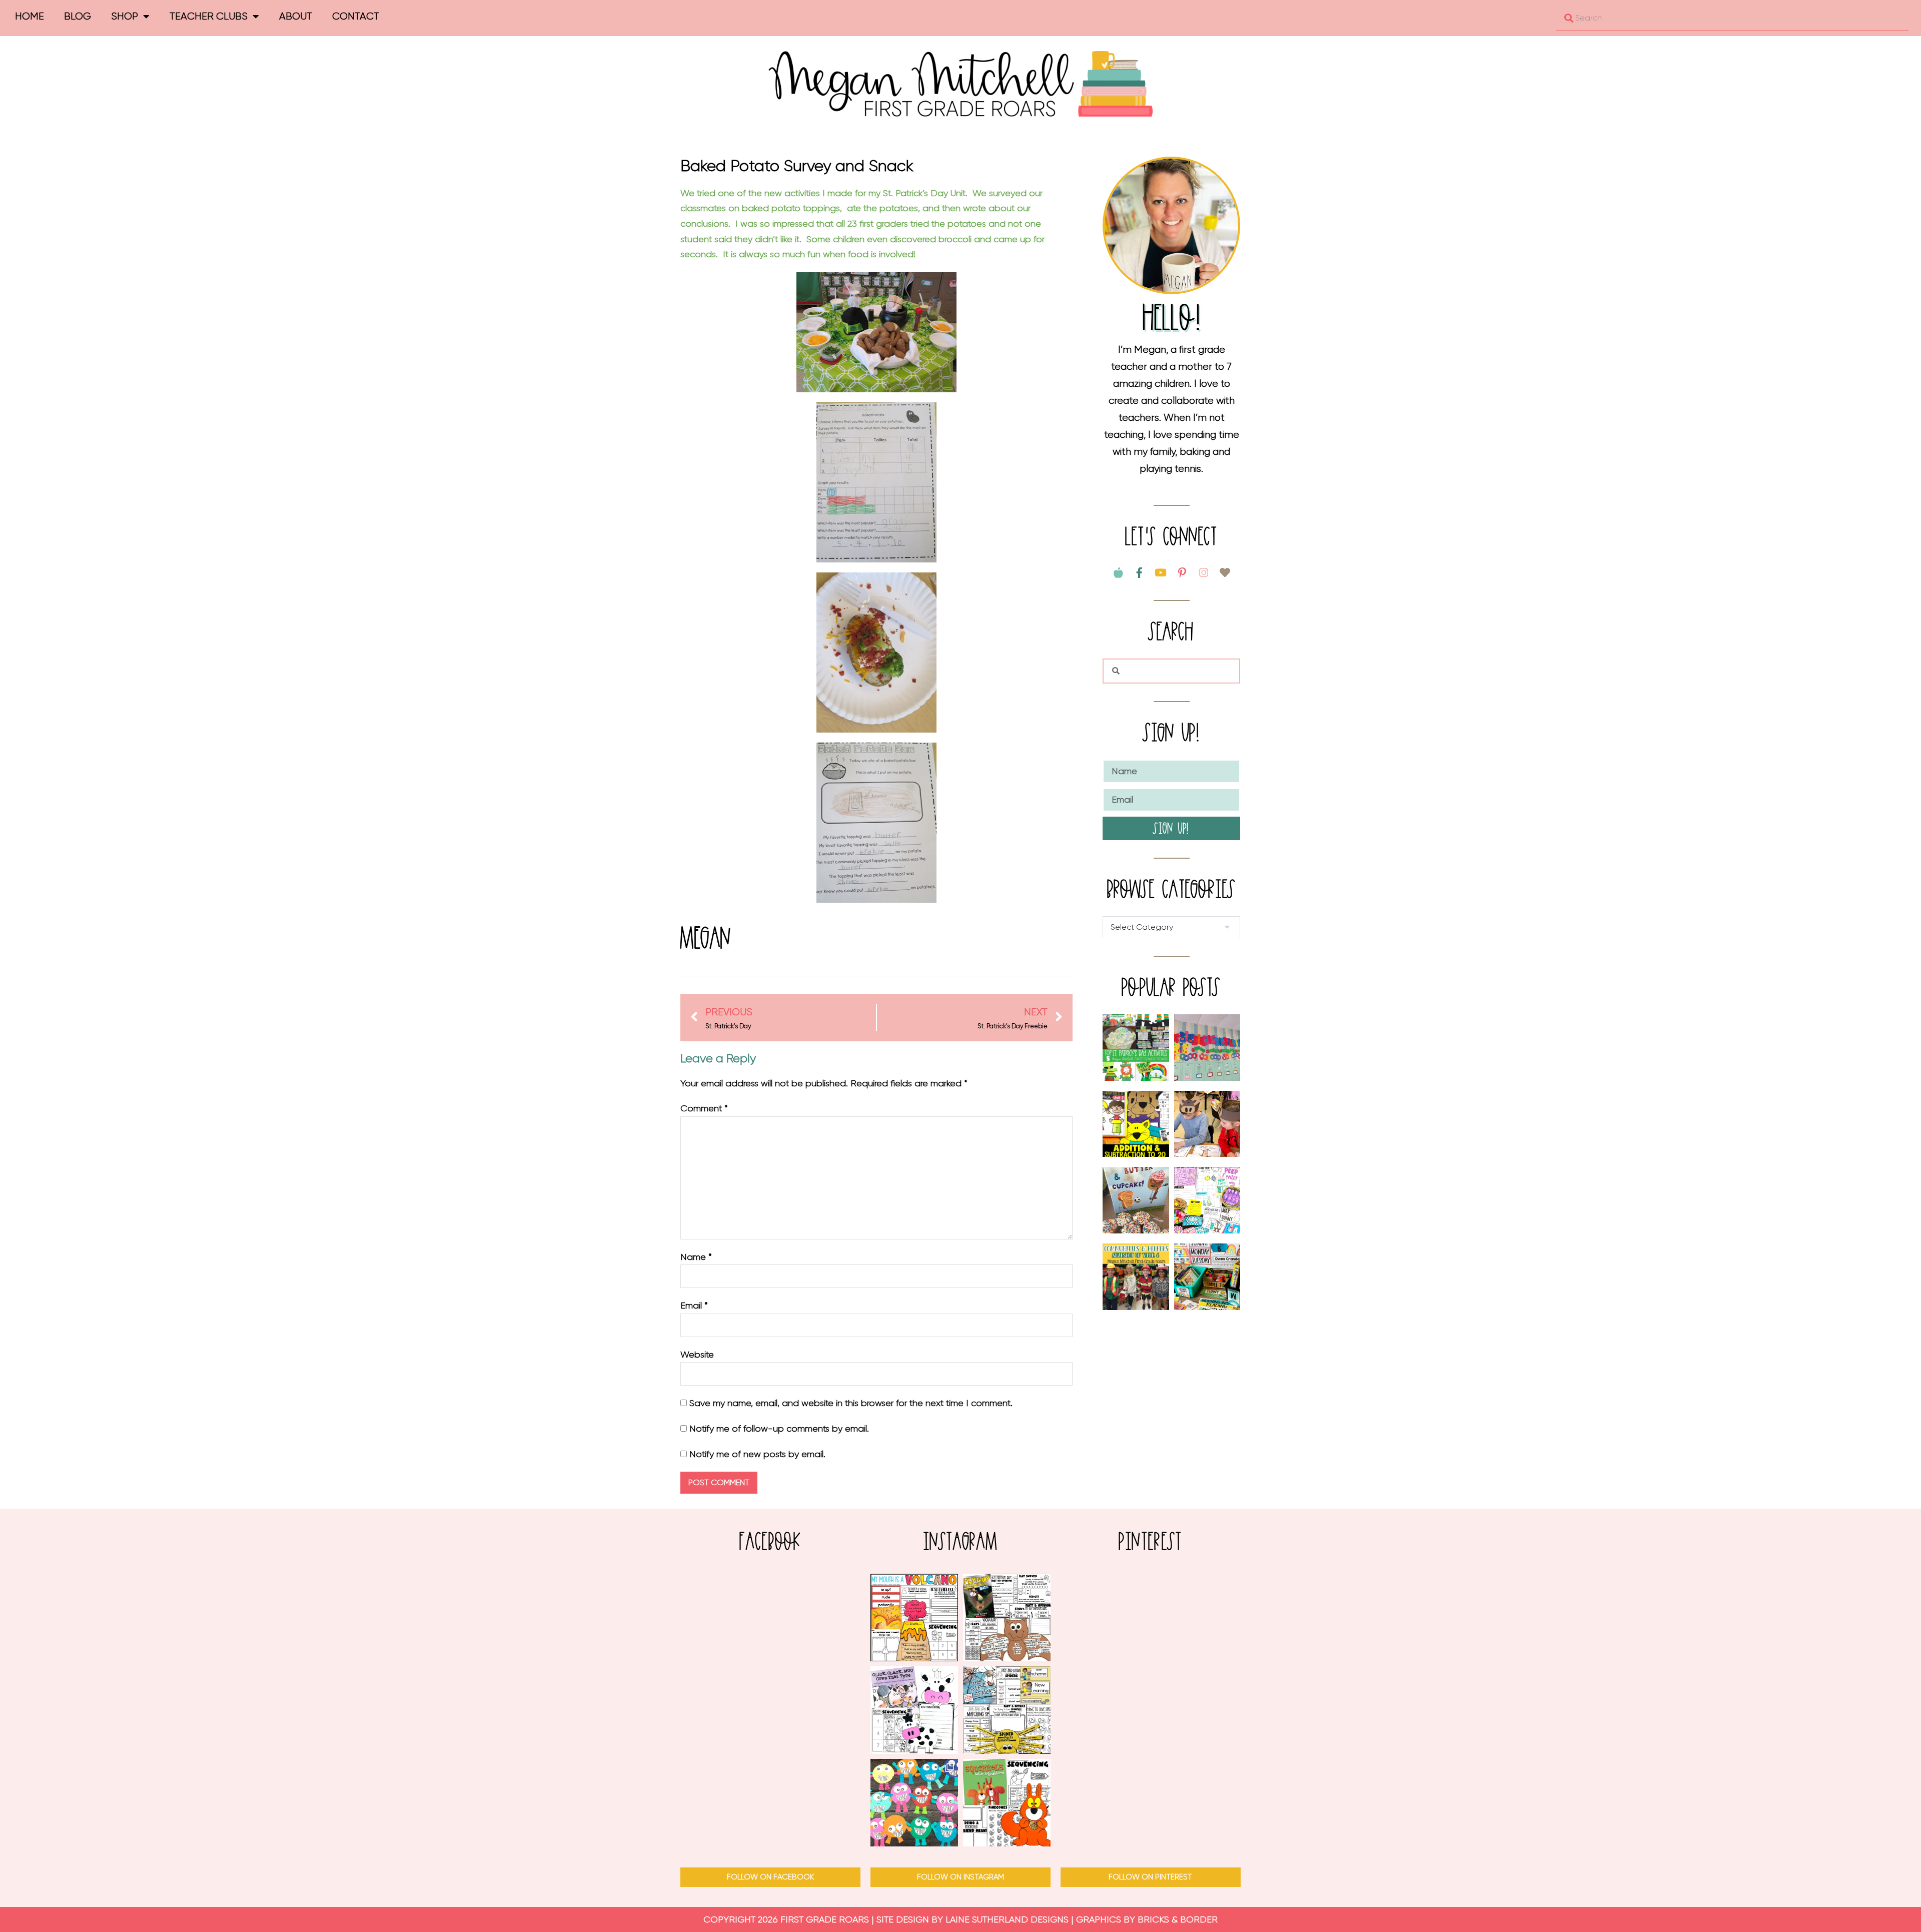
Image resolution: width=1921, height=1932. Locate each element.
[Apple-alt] (1118, 573)
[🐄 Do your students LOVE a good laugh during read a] (914, 1710)
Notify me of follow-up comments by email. (779, 1429)
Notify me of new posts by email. (757, 1454)
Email (694, 1306)
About (296, 16)
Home (30, 16)
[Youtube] (1161, 573)
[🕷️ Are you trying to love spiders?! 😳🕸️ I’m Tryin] (1007, 1710)
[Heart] (1225, 573)
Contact (356, 16)
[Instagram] (1204, 573)
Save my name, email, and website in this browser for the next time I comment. (851, 1403)
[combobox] (1732, 18)
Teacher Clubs (209, 16)
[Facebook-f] (1140, 573)
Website (697, 1355)
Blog (78, 16)
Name (696, 1257)
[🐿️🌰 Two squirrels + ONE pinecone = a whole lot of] (1007, 1803)
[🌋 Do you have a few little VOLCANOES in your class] (914, 1618)
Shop (125, 16)
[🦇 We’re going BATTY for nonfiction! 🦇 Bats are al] (1007, 1618)
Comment (704, 1108)
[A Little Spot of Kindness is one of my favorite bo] (914, 1803)
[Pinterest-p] (1182, 573)
